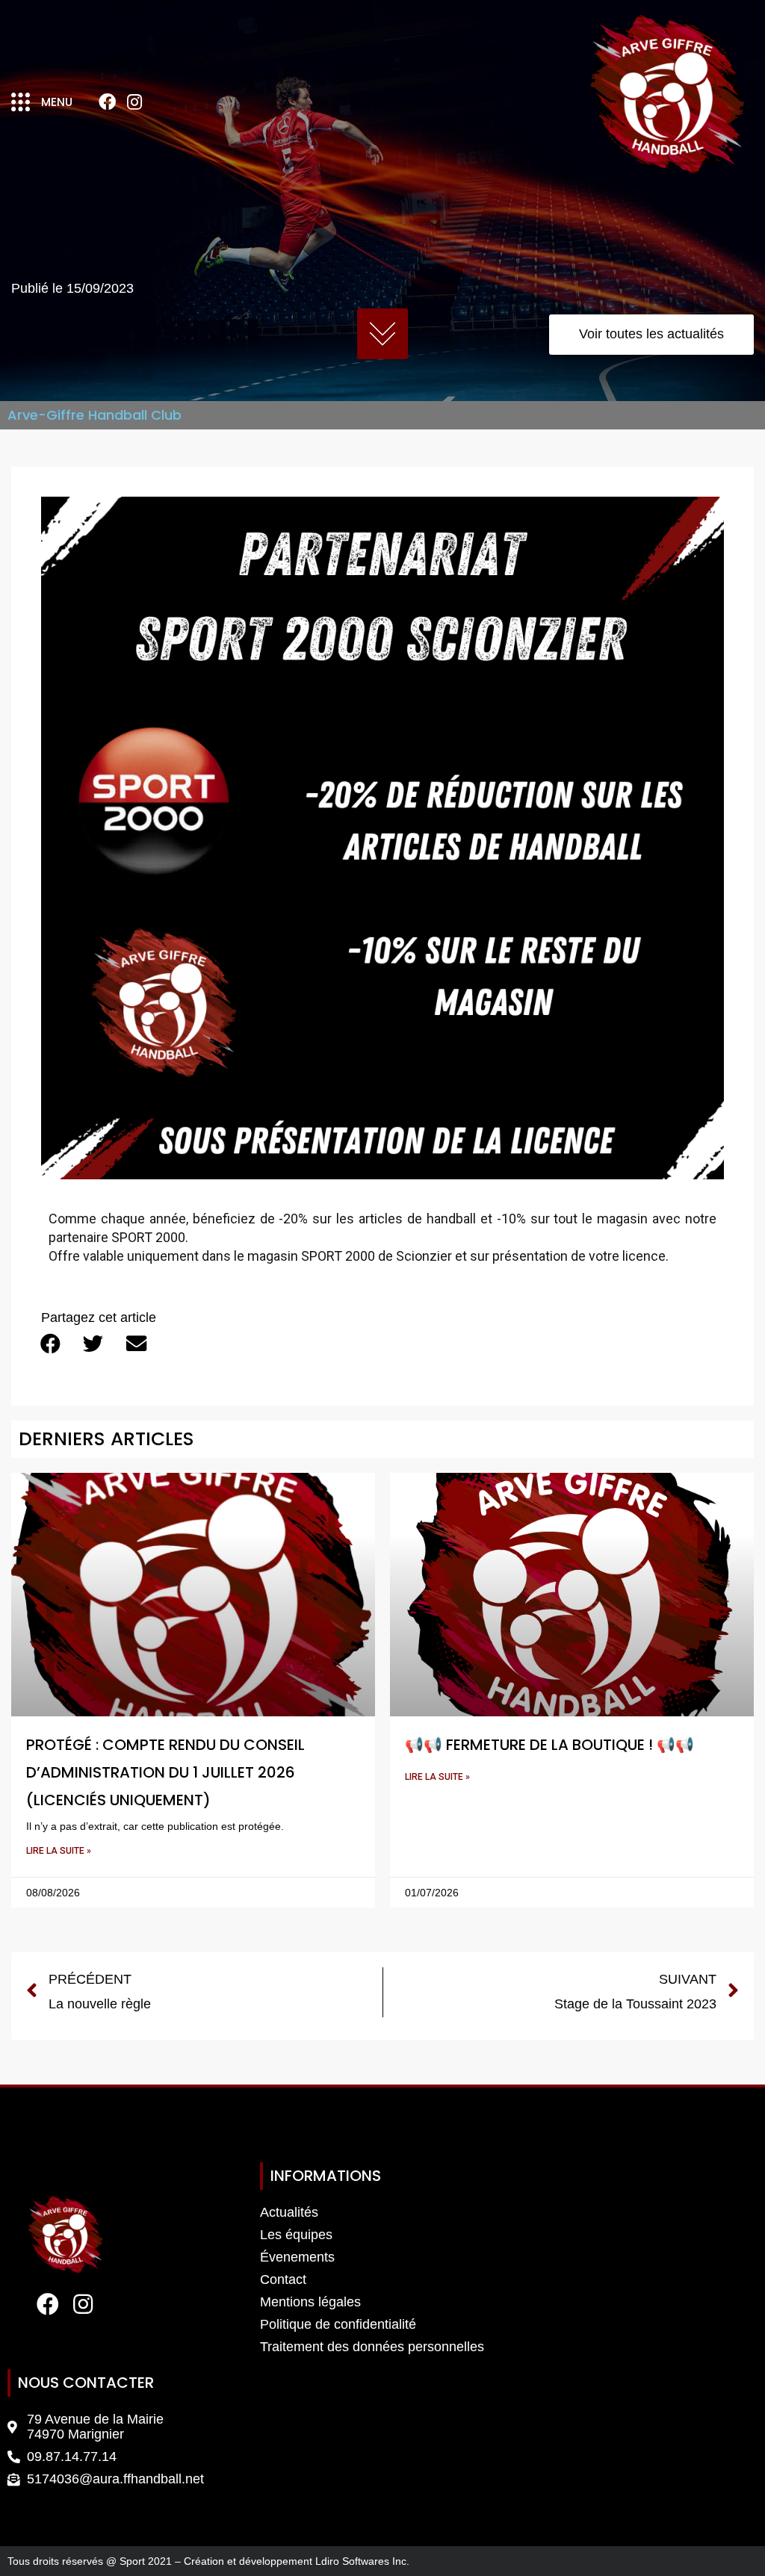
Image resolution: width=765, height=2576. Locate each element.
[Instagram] (134, 102)
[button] (50, 1343)
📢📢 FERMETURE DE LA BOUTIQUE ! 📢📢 (549, 1745)
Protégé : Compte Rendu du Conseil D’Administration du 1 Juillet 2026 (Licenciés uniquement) (165, 1772)
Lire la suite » (59, 1851)
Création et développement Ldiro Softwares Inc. (297, 2561)
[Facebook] (107, 102)
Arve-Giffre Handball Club (95, 415)
